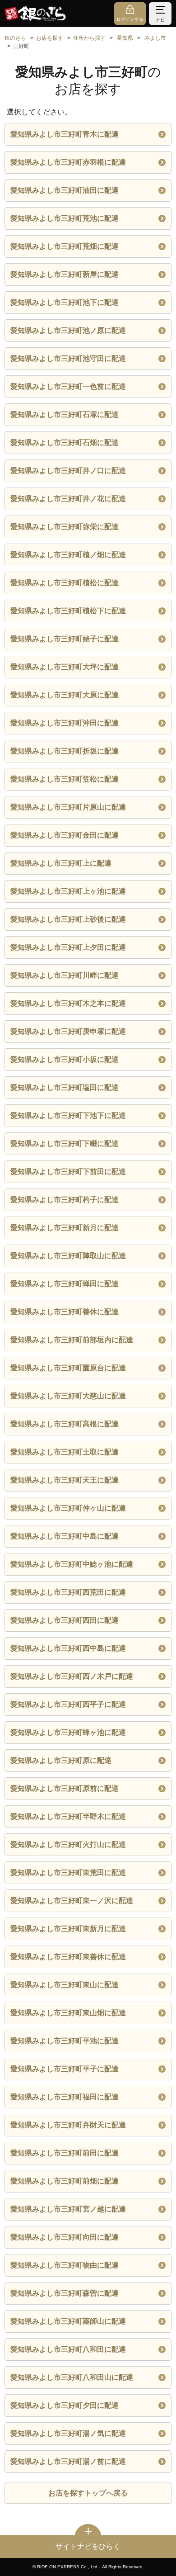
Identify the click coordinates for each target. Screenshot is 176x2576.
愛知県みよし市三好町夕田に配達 (65, 2405)
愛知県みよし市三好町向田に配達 (65, 2237)
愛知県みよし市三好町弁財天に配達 (68, 2125)
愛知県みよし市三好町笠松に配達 (65, 779)
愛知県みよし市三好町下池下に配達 (68, 1115)
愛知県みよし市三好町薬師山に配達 (68, 2321)
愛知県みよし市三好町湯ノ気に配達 (68, 2433)
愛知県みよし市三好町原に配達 (61, 1760)
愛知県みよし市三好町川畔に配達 (65, 975)
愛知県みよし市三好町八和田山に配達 (72, 2377)
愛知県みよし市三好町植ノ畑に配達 (68, 555)
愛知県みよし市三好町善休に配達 (65, 1312)
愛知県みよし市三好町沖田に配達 (65, 723)
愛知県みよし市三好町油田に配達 (65, 190)
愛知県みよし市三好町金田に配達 (65, 835)
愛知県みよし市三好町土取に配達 (65, 1452)
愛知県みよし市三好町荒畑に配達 (65, 246)
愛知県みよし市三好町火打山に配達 (68, 1844)
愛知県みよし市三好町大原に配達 (65, 695)
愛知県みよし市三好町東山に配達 (65, 1985)
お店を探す (50, 38)
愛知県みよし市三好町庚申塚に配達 (68, 1031)
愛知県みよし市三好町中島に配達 (65, 1536)
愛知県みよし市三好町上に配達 (61, 863)
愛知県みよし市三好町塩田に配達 (65, 1087)
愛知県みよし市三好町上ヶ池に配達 (68, 891)
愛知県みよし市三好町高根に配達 (65, 1424)
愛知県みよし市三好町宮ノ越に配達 (68, 2209)
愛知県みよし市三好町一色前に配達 (68, 386)
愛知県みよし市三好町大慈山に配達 (68, 1396)
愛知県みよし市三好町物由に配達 (65, 2265)
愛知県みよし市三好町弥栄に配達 (65, 527)
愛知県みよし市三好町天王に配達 (65, 1480)
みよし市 (155, 38)
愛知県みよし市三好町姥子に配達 (65, 639)
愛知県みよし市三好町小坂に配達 (65, 1059)
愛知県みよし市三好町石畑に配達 (65, 443)
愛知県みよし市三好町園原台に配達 (68, 1368)
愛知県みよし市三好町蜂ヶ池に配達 (68, 1732)
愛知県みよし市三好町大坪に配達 (65, 667)
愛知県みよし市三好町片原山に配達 (68, 807)
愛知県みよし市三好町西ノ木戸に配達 (72, 1676)
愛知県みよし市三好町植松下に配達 (68, 611)
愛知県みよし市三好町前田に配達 (65, 2153)
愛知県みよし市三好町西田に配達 (65, 1620)
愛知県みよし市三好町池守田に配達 (68, 358)
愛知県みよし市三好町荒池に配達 (65, 218)
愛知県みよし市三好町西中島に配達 (68, 1648)
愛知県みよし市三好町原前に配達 (65, 1788)
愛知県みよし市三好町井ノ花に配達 (68, 499)
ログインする (130, 19)
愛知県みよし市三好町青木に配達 (65, 134)
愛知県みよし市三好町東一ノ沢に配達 (72, 1901)
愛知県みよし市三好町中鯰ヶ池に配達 (72, 1564)
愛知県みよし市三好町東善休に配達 (68, 1957)
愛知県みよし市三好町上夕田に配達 (68, 947)
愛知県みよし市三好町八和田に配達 (68, 2349)
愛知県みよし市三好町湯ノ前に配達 (68, 2461)
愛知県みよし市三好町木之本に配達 (68, 1003)
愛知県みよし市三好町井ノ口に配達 (68, 471)
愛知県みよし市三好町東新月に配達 (68, 1929)
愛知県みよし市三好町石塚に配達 (65, 414)
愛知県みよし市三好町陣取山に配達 (68, 1256)
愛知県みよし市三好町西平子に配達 (68, 1704)
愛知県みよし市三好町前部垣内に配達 (72, 1340)
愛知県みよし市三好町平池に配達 (65, 2041)
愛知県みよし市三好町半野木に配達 (68, 1816)
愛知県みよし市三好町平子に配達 (65, 2069)
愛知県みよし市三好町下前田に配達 (68, 1172)
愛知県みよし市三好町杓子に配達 (65, 1200)
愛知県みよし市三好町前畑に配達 (65, 2181)
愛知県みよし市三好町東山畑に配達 (68, 2013)
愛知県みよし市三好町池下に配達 (65, 302)
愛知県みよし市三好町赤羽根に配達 (68, 162)
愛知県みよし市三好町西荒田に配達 (68, 1592)
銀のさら (15, 38)
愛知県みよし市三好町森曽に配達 (65, 2293)
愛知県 (125, 38)
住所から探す (89, 38)
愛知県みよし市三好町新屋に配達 (65, 274)
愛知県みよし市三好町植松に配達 (65, 583)
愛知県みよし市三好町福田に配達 (65, 2097)
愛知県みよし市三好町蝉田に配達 (65, 1284)
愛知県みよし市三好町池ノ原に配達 (68, 330)
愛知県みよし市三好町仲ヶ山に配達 (68, 1508)
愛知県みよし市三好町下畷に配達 (65, 1144)
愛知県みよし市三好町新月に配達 (65, 1228)
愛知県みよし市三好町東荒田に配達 (68, 1873)
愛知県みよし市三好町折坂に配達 (65, 751)
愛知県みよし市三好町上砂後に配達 (68, 919)
